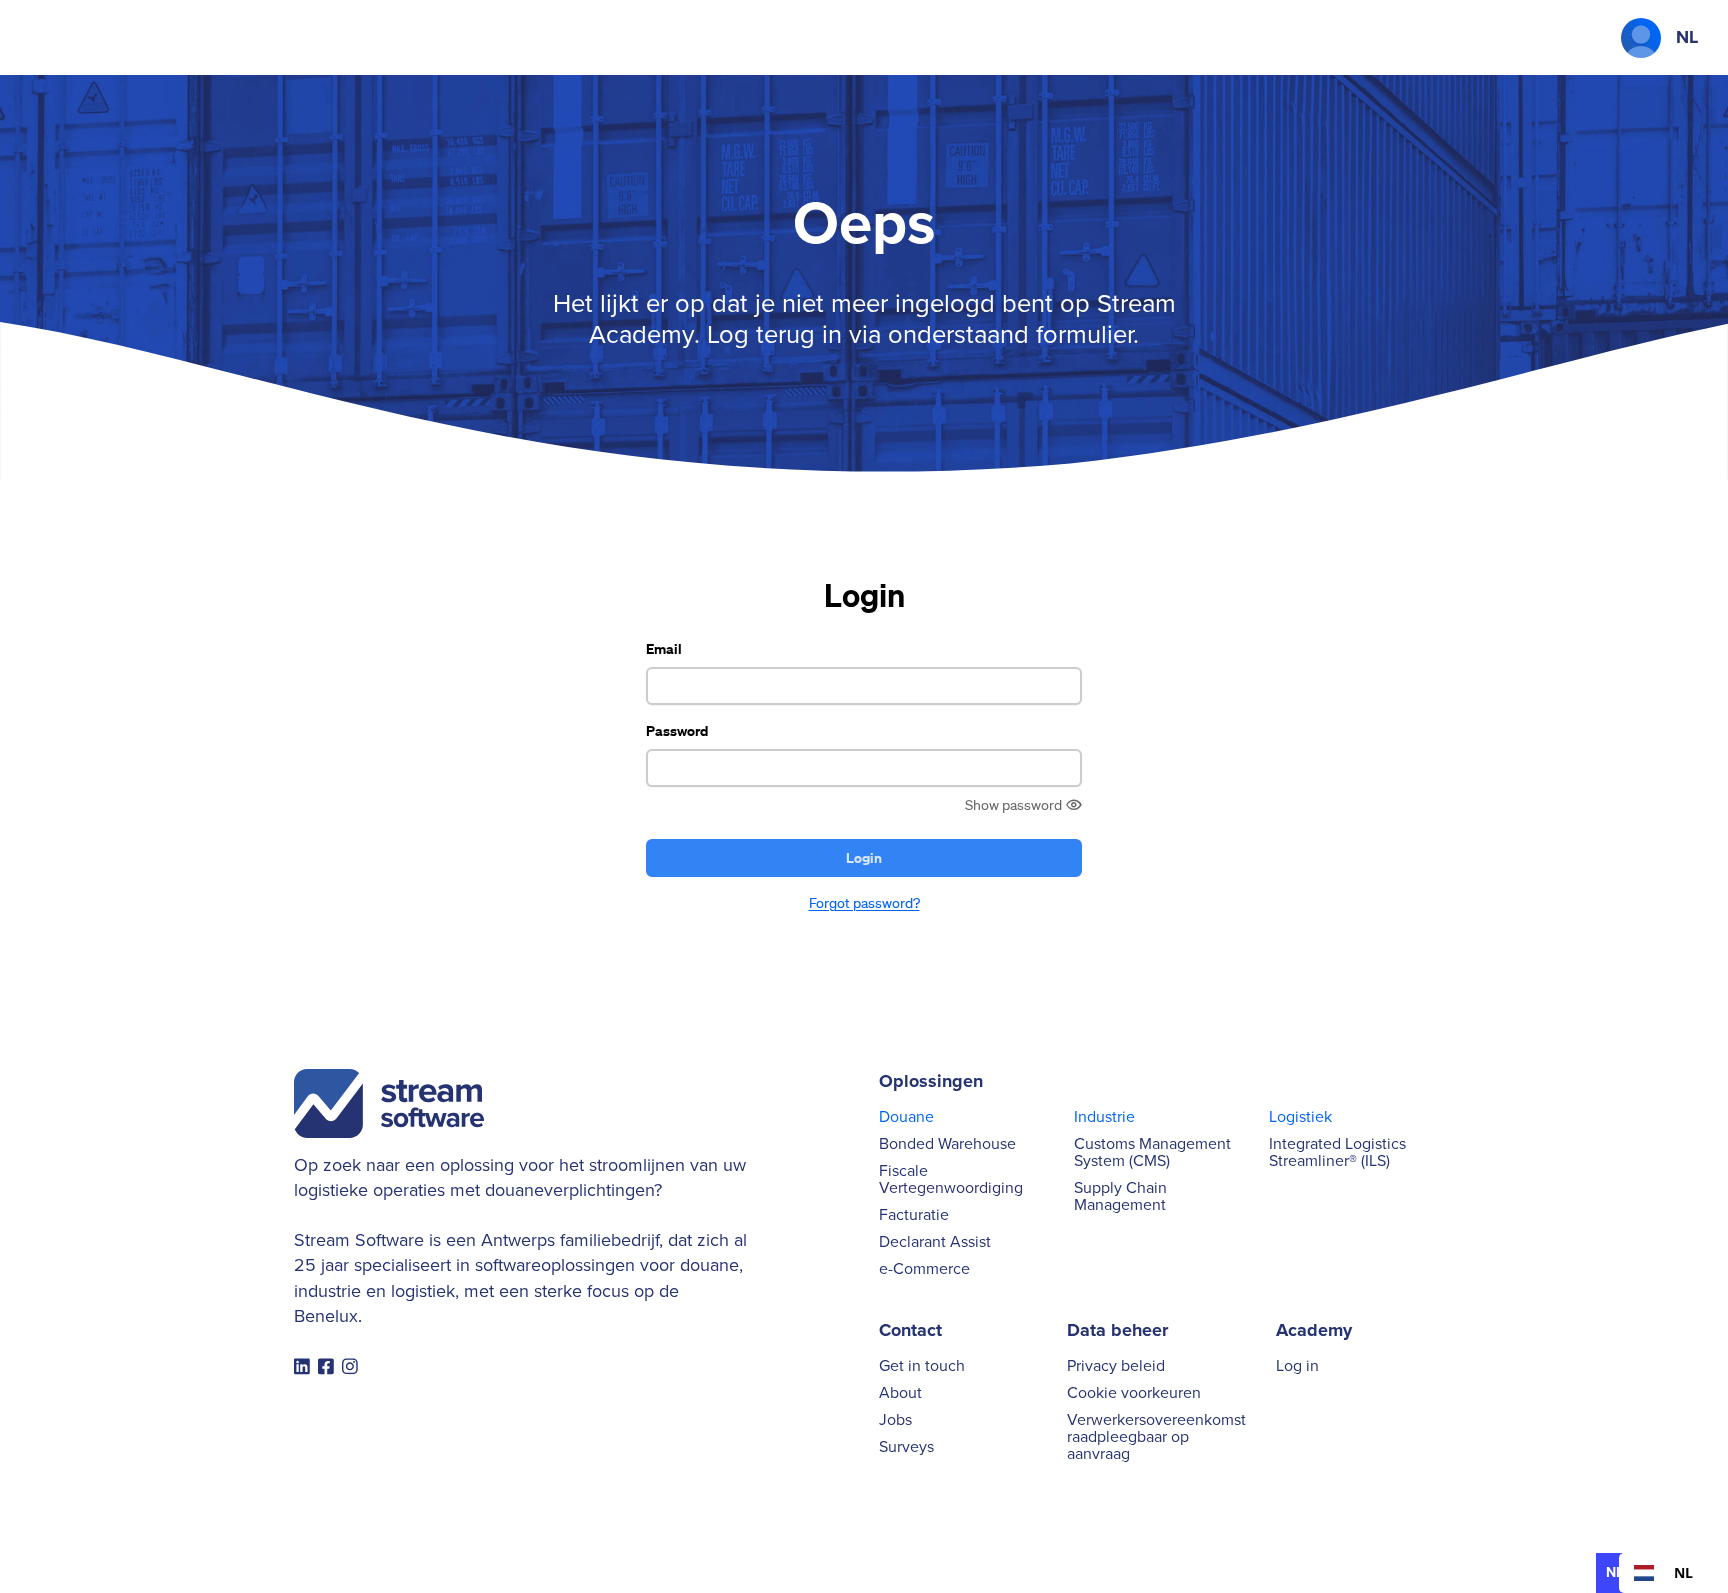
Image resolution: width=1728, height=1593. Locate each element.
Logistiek (1300, 1117)
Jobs (895, 1420)
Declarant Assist (935, 1242)
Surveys (906, 1447)
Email (664, 648)
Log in (1297, 1366)
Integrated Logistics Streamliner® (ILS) (1337, 1153)
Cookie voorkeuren (1134, 1393)
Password (677, 730)
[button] (1641, 38)
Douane (906, 1117)
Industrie (1104, 1117)
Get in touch (922, 1366)
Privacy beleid (1116, 1366)
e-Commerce (924, 1269)
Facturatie (914, 1215)
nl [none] (1614, 1572)
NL (1683, 1572)
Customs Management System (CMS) (1152, 1153)
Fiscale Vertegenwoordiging (951, 1180)
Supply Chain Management (1120, 1197)
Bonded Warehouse (947, 1144)
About (900, 1393)
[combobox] (1663, 1573)
